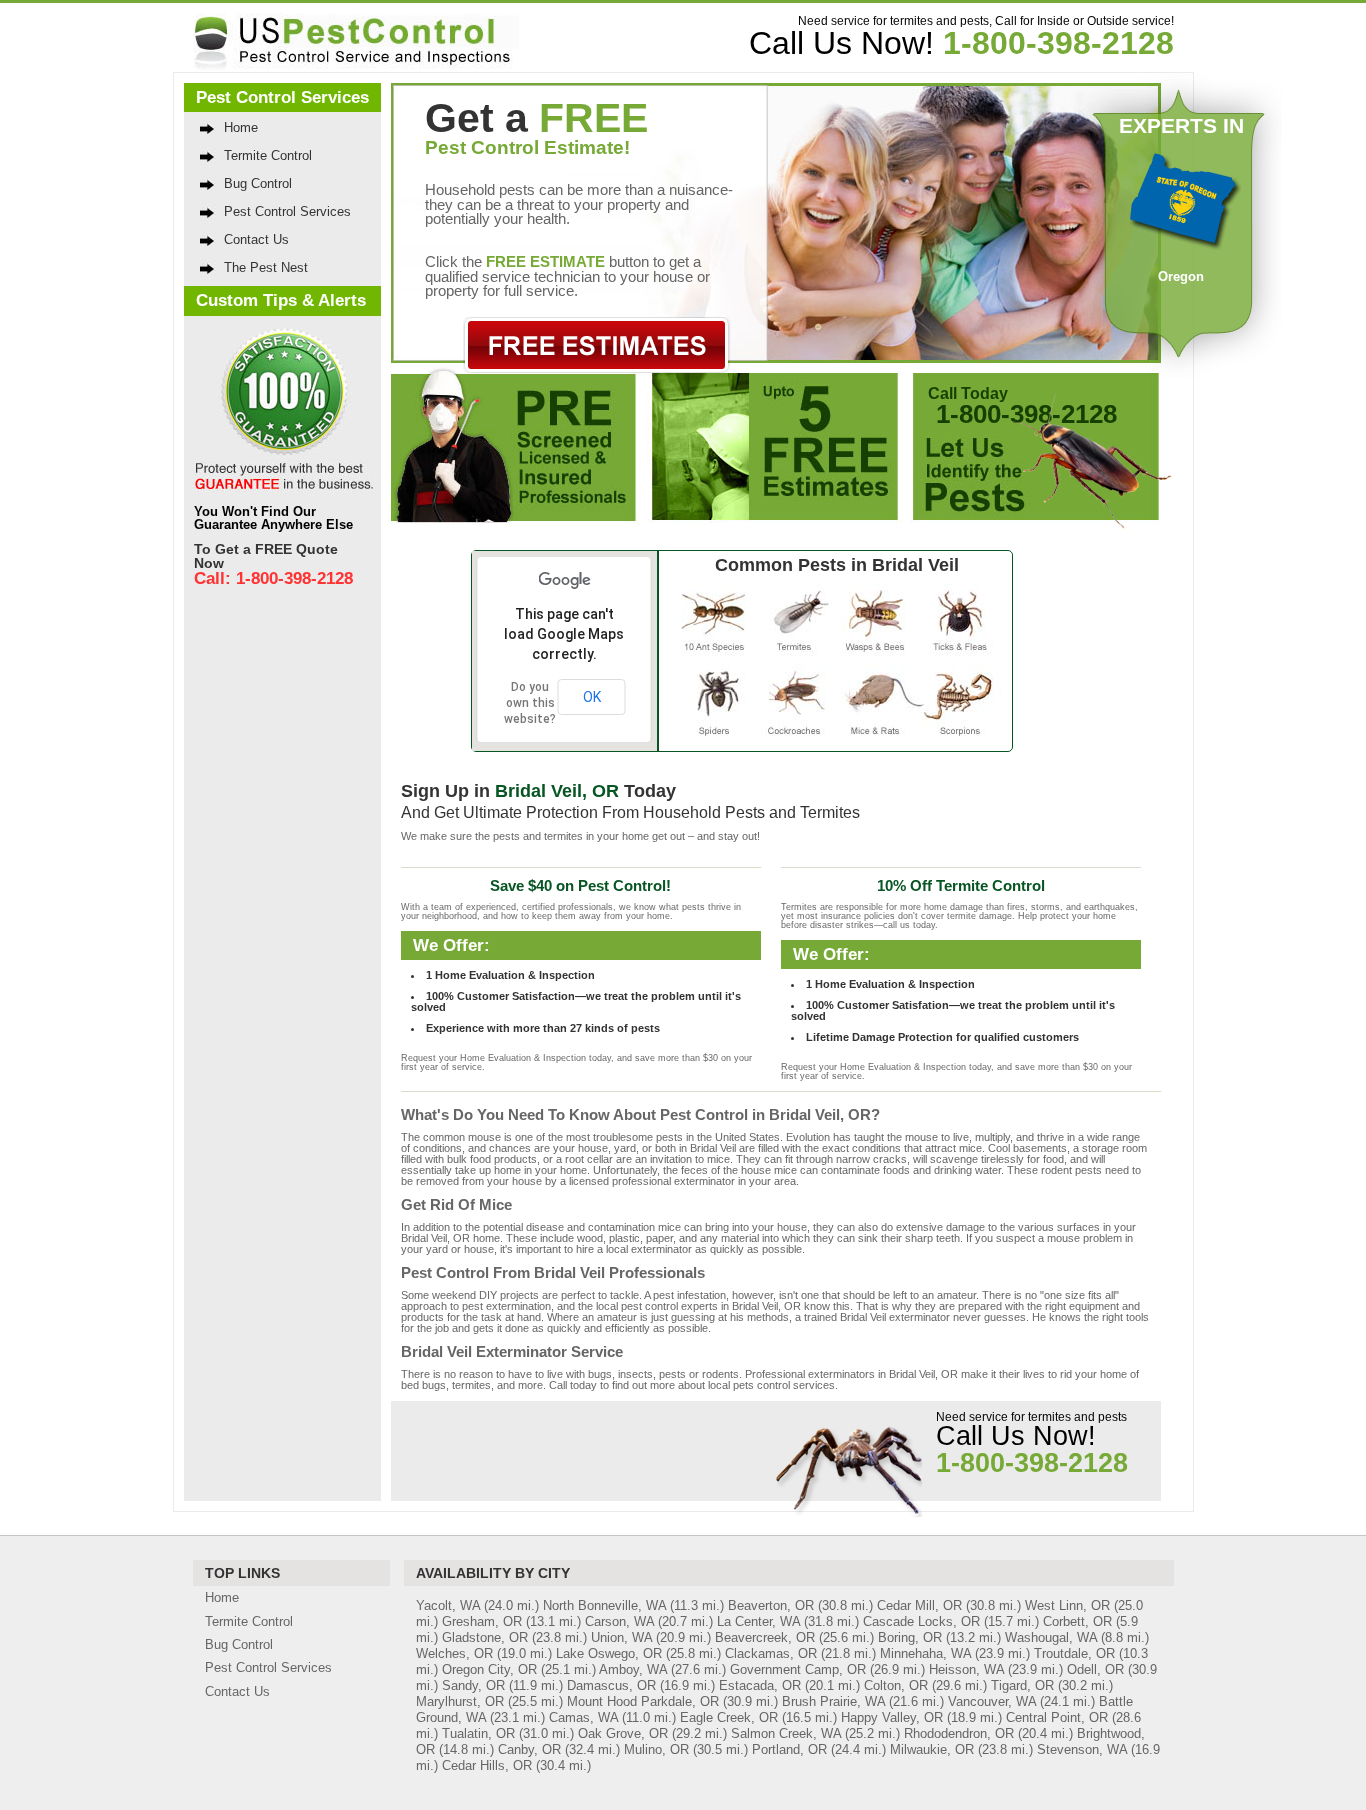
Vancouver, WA (992, 1701)
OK (592, 697)
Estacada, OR (760, 1685)
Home (241, 127)
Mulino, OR (656, 1749)
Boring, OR (910, 1637)
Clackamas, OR (771, 1653)
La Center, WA (758, 1621)
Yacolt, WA (448, 1605)
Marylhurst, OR (460, 1701)
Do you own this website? (530, 703)
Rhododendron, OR (959, 1733)
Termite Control (268, 155)
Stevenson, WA (1082, 1749)
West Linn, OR (1067, 1605)
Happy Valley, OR (892, 1717)
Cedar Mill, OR (919, 1605)
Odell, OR (1095, 1669)
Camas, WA (583, 1717)
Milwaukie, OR (932, 1749)
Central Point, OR (1057, 1717)
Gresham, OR (482, 1621)
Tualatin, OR (478, 1733)
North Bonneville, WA (604, 1605)
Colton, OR (896, 1685)
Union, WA (621, 1637)
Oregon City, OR (489, 1669)
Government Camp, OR (798, 1669)
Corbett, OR (1077, 1621)
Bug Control (258, 183)
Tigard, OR (1022, 1685)
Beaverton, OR (771, 1605)
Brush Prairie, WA (833, 1701)
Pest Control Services (287, 211)
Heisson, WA (966, 1669)
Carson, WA (619, 1621)
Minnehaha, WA (925, 1653)
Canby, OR (529, 1749)
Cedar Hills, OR (487, 1765)
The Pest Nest (266, 267)
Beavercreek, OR (765, 1637)
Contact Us (256, 239)
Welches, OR (454, 1653)
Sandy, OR (473, 1685)
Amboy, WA (633, 1669)
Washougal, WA (1051, 1637)
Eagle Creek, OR (729, 1717)
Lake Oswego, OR (609, 1653)
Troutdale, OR (1074, 1653)
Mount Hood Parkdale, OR (643, 1701)
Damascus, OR (611, 1685)
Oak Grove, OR (623, 1733)
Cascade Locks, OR (921, 1621)
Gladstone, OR (485, 1637)
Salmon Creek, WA (786, 1733)
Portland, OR (789, 1749)
